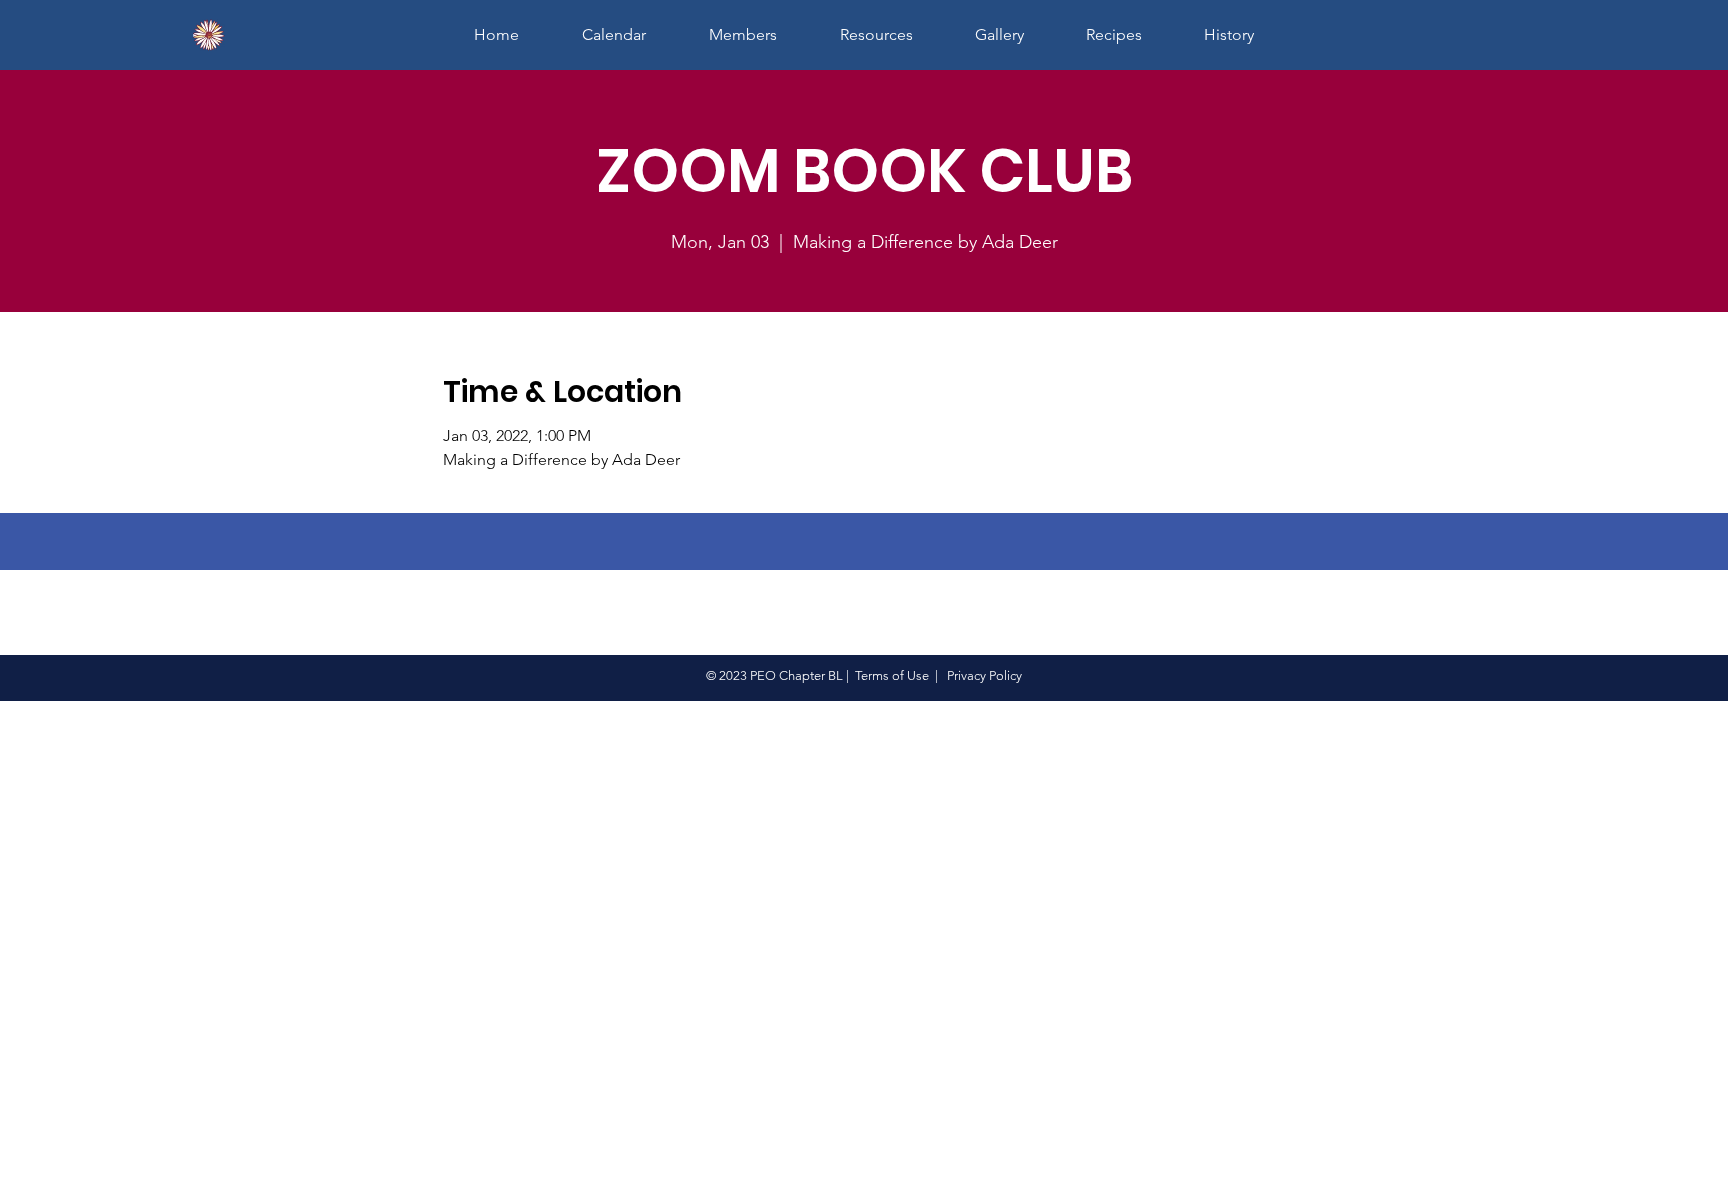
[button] (742, 34)
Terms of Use (892, 675)
